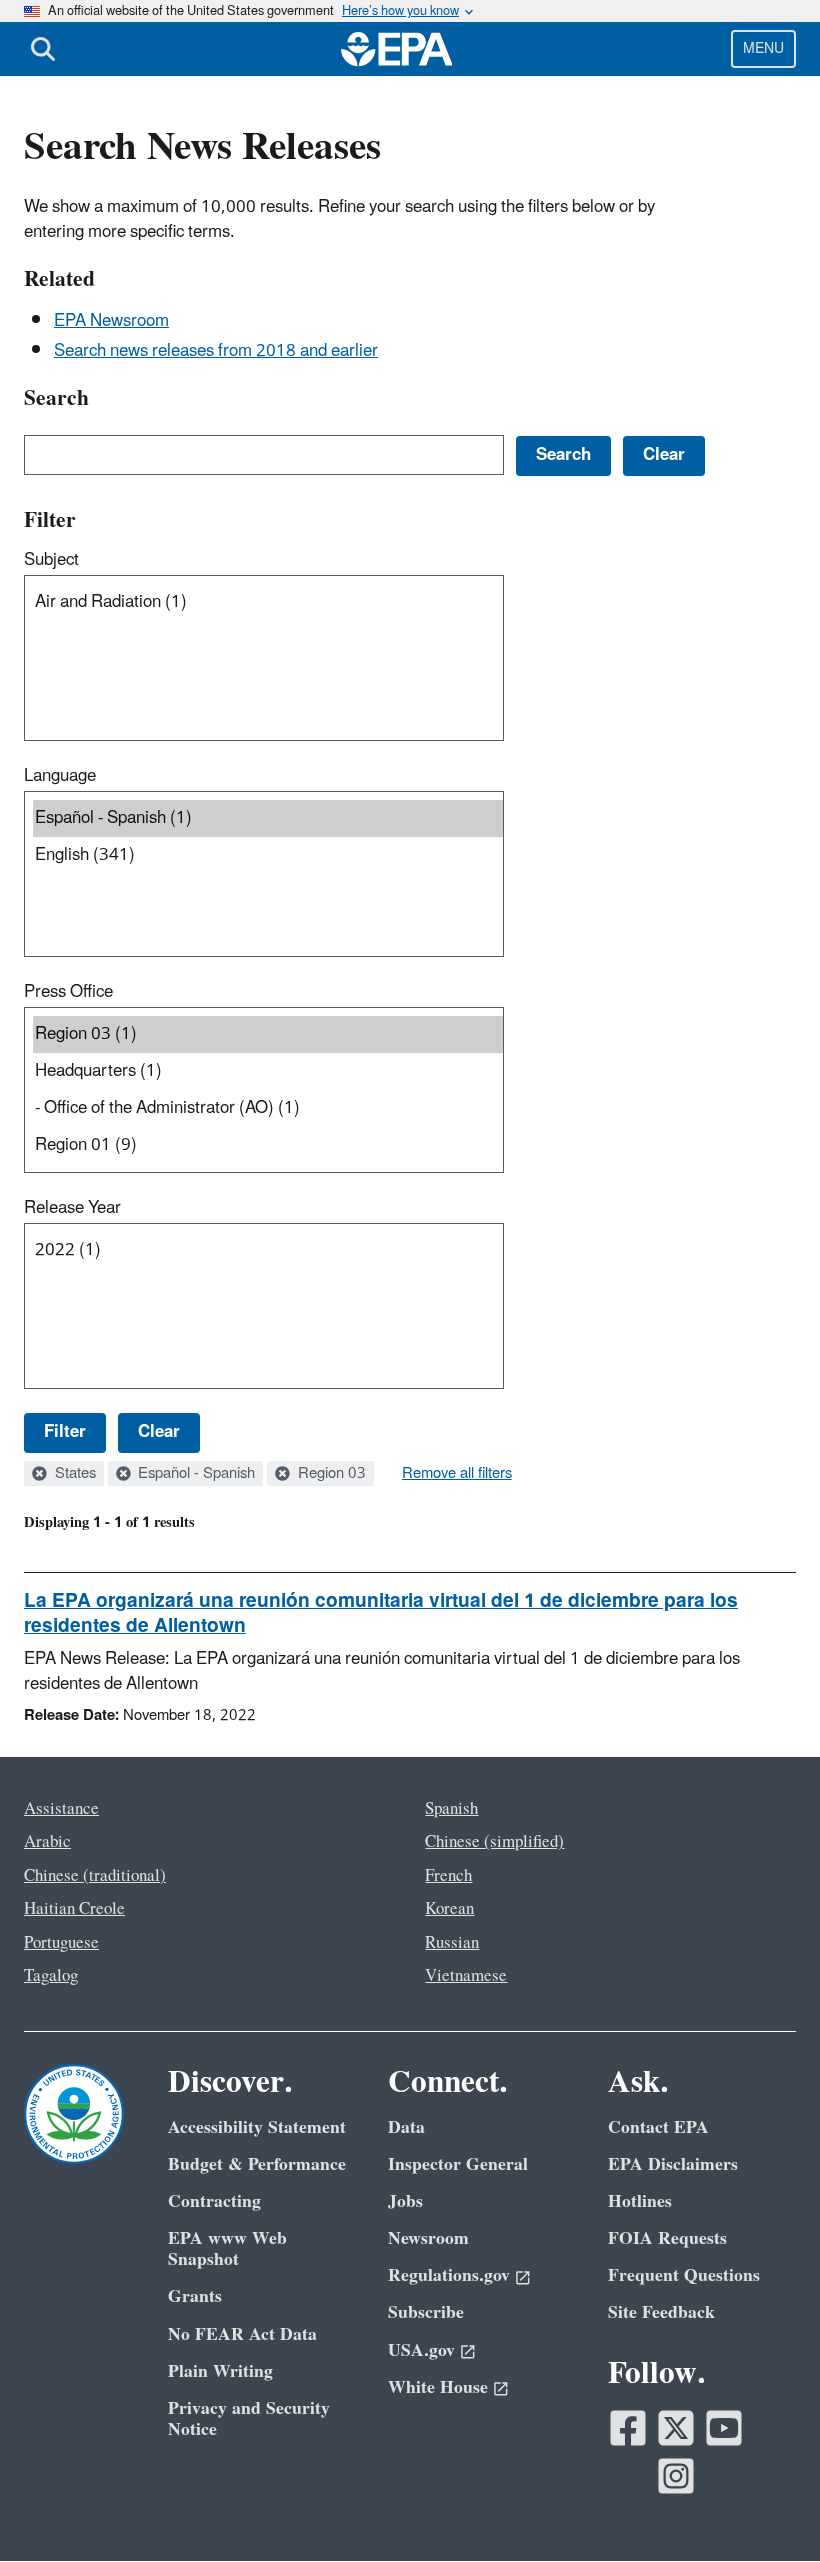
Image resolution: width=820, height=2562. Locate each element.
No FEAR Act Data (242, 2334)
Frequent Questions (684, 2275)
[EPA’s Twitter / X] (676, 2428)
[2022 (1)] (268, 1250)
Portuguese (61, 1943)
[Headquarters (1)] (268, 1071)
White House (438, 2387)
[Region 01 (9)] (268, 1145)
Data (406, 2127)
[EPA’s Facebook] (628, 2428)
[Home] (397, 49)
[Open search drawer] (43, 49)
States (73, 1474)
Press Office (68, 992)
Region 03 (330, 1474)
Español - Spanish (194, 1474)
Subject (51, 560)
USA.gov (421, 2350)
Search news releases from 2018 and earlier (216, 351)
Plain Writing (220, 2371)
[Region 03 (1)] (268, 1034)
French (448, 1876)
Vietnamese (466, 1976)
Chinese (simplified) (494, 1842)
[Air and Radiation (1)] (268, 602)
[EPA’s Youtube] (724, 2428)
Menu (763, 48)
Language (60, 776)
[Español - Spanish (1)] (268, 818)
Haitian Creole (74, 1909)
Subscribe (426, 2312)
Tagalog (51, 1976)
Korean (449, 1909)
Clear (159, 1432)
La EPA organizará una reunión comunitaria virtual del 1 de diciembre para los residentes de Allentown (381, 1613)
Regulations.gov (449, 2275)
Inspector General (458, 2164)
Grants (195, 2296)
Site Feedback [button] (661, 2312)
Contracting (214, 2201)
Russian (452, 1943)
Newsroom (428, 2238)
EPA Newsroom (111, 321)
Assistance (61, 1809)
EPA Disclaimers (673, 2164)
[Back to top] (765, 2507)
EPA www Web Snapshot (227, 2249)
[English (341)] (268, 855)
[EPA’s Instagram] (676, 2476)
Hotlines (640, 2201)
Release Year (72, 1208)
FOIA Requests (667, 2238)
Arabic (47, 1842)
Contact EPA (658, 2127)
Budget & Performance (257, 2164)
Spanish (451, 1809)
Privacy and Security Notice (249, 2419)
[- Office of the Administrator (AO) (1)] (268, 1108)
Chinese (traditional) (95, 1876)
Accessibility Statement (257, 2127)
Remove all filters (457, 1474)
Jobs (405, 2201)
